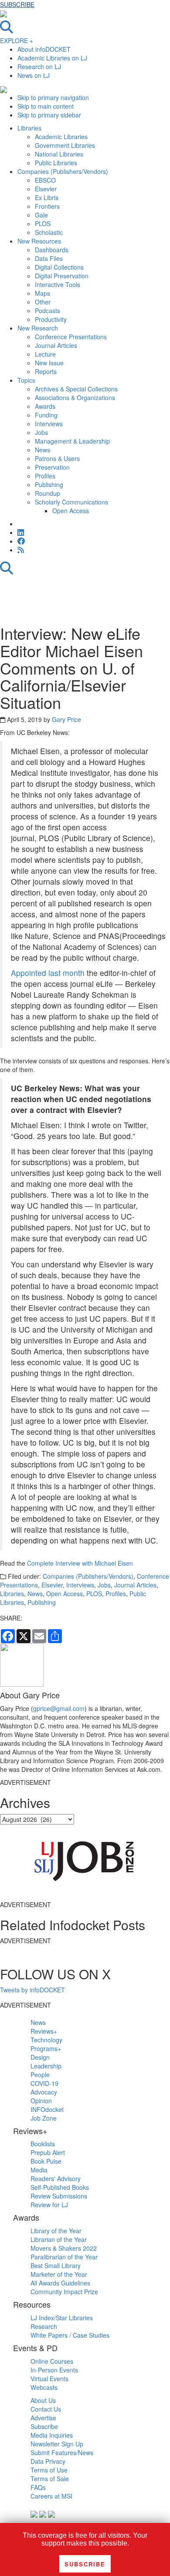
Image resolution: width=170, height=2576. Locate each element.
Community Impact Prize (64, 2292)
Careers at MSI (51, 2496)
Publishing (42, 1602)
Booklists (43, 2144)
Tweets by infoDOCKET (32, 1990)
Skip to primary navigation (53, 97)
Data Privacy (48, 2461)
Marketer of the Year (59, 2274)
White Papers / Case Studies (70, 2335)
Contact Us (46, 2409)
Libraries (12, 1594)
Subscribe (44, 2426)
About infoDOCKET (44, 49)
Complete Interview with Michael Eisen (80, 1563)
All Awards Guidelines (60, 2283)
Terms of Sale (50, 2479)
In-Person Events (54, 2370)
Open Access (65, 1594)
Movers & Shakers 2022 (64, 2248)
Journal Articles (135, 1585)
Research (44, 2326)
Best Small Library (56, 2265)
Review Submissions (59, 2196)
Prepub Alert (48, 2152)
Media (39, 2170)
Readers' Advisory (56, 2178)
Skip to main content (46, 106)
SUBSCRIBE (17, 4)
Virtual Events (49, 2379)
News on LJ (34, 75)
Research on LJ (39, 67)
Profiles (116, 1594)
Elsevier (52, 1585)
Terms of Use (49, 2470)
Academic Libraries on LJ (52, 58)
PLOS (94, 1594)
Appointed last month (48, 973)
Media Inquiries (52, 2435)
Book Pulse (46, 2161)
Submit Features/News (62, 2452)
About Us (43, 2400)
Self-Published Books (60, 2187)
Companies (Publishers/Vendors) (88, 1576)
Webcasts (44, 2387)
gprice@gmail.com (59, 1708)
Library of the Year (56, 2231)
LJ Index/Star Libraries (62, 2318)
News (35, 1594)
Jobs (104, 1585)
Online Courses (52, 2361)
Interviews (80, 1585)
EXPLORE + (17, 40)
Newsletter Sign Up (57, 2444)
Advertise (43, 2418)
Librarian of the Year (59, 2239)
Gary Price (66, 719)
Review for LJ (49, 2205)
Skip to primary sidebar (49, 115)
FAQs (38, 2487)
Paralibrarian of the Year (64, 2257)
